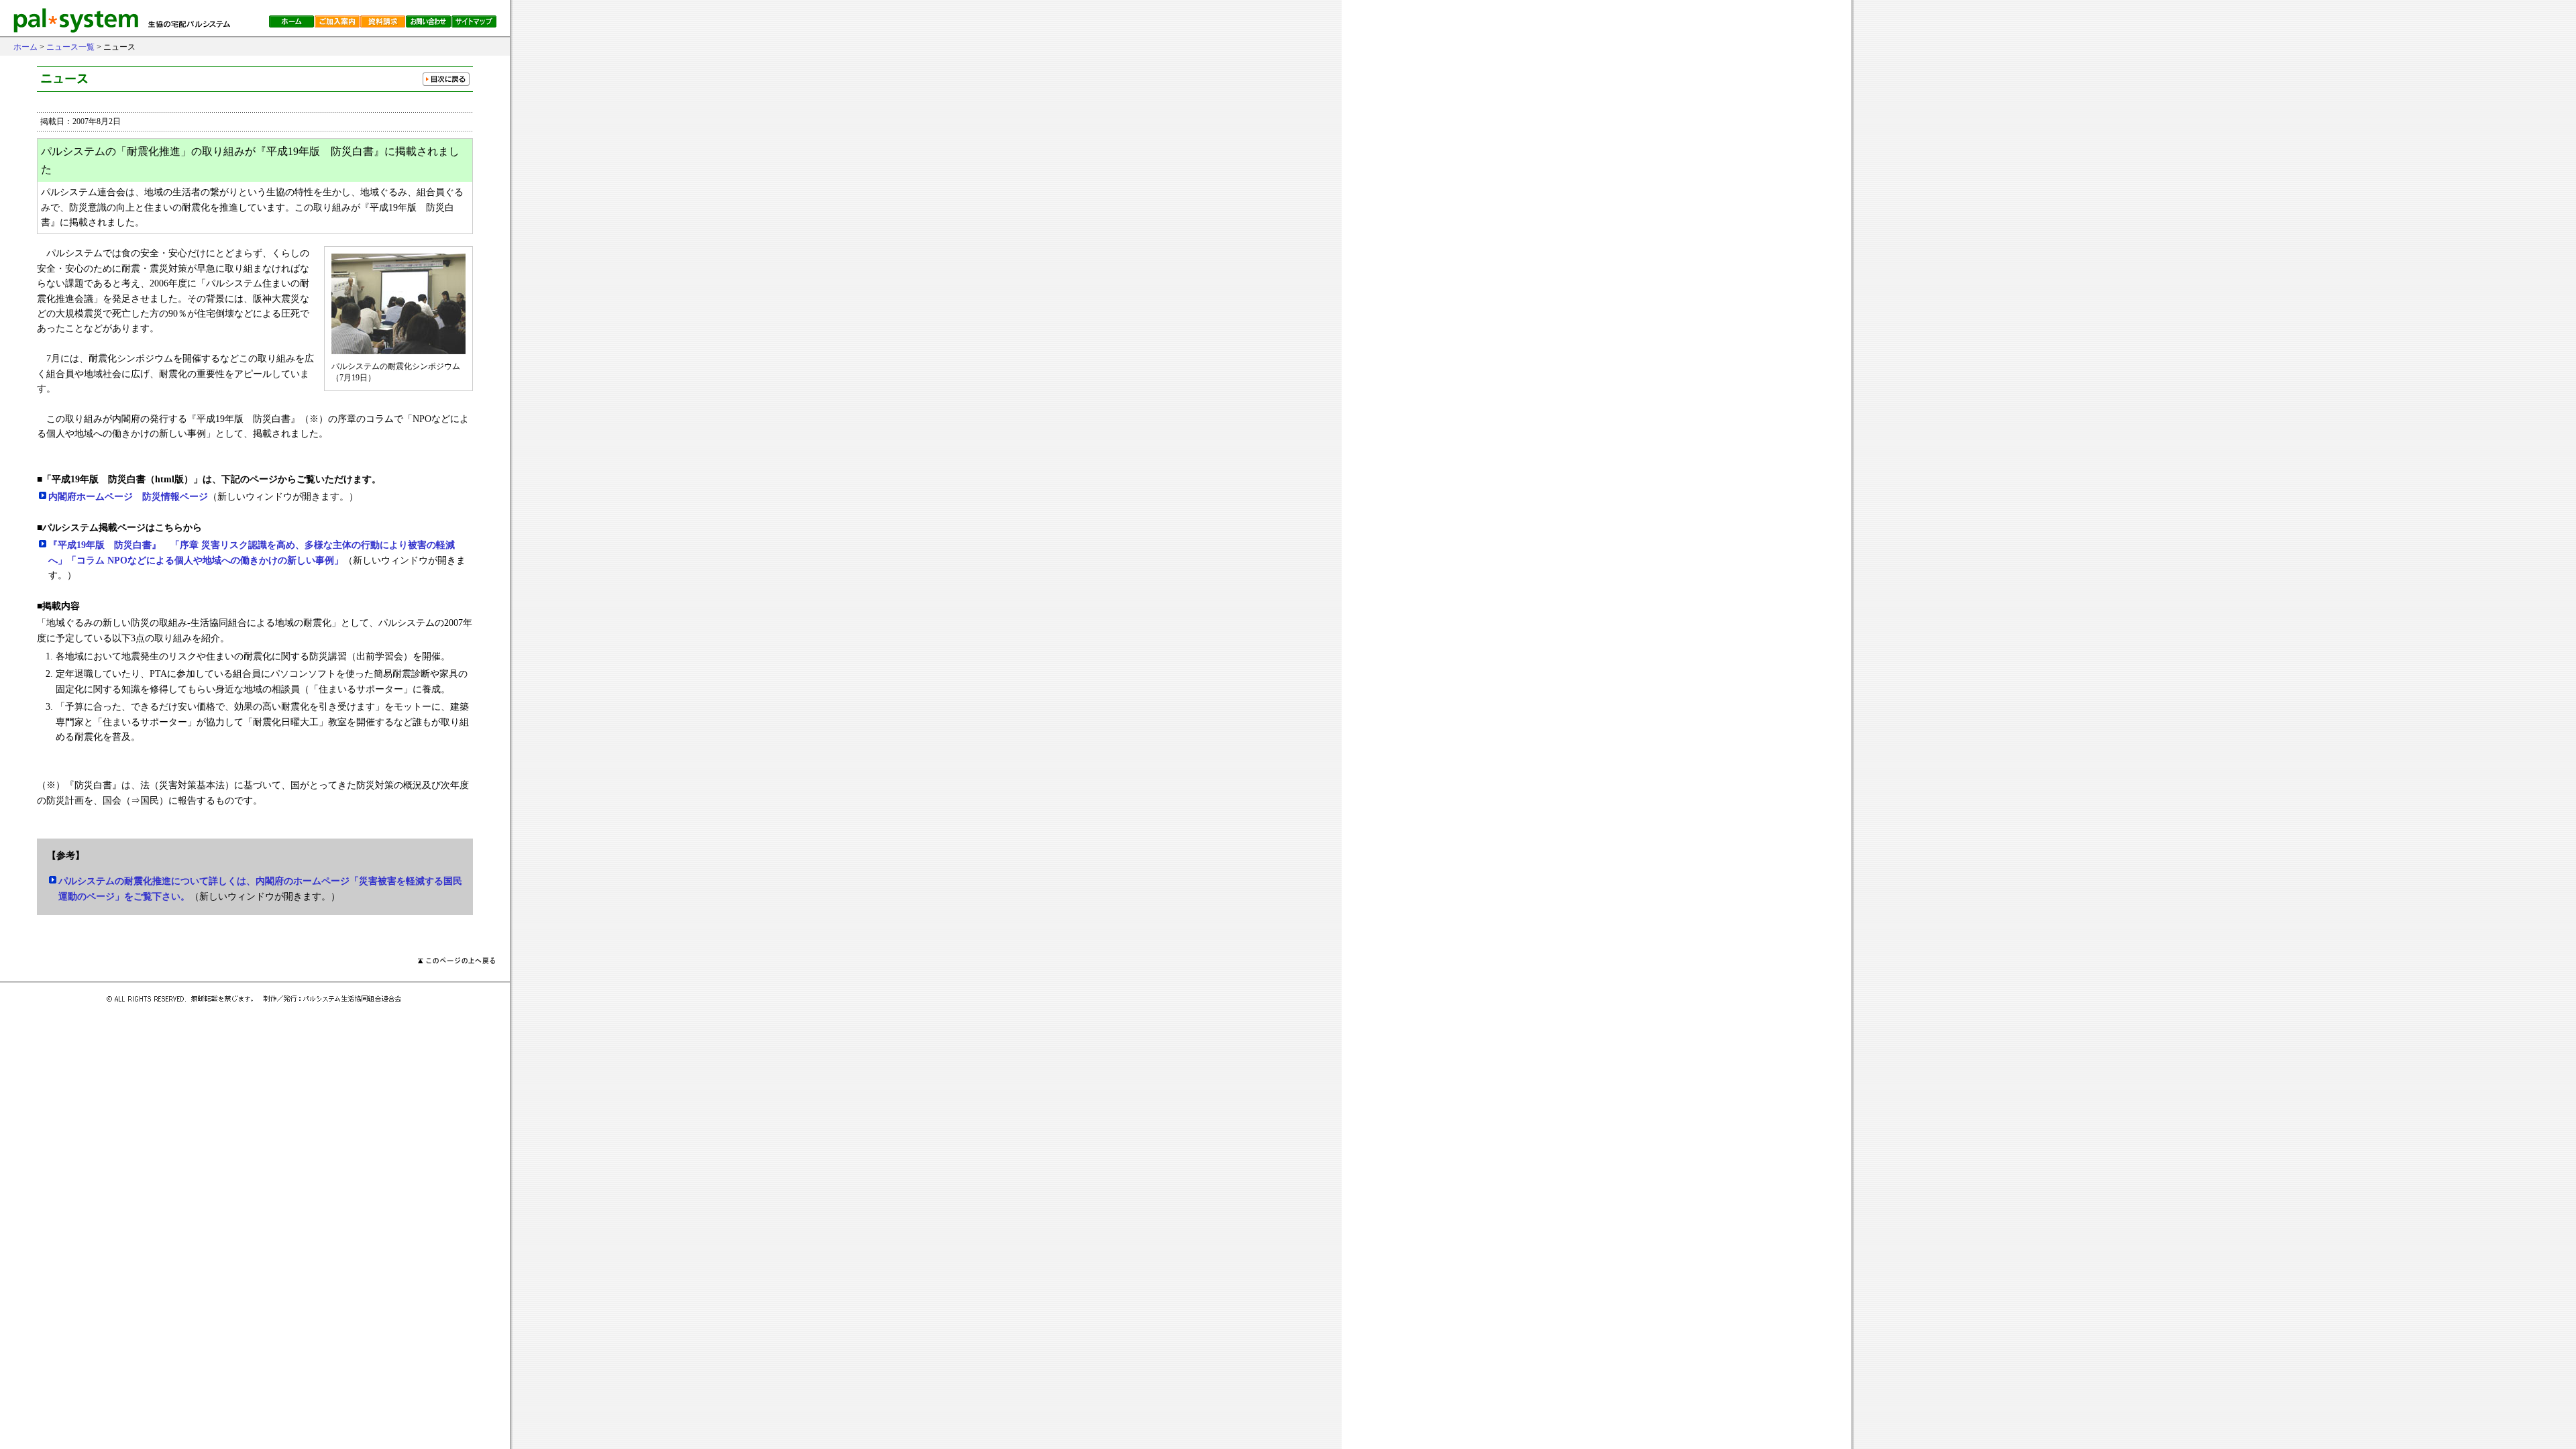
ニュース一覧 (70, 47)
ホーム (25, 47)
